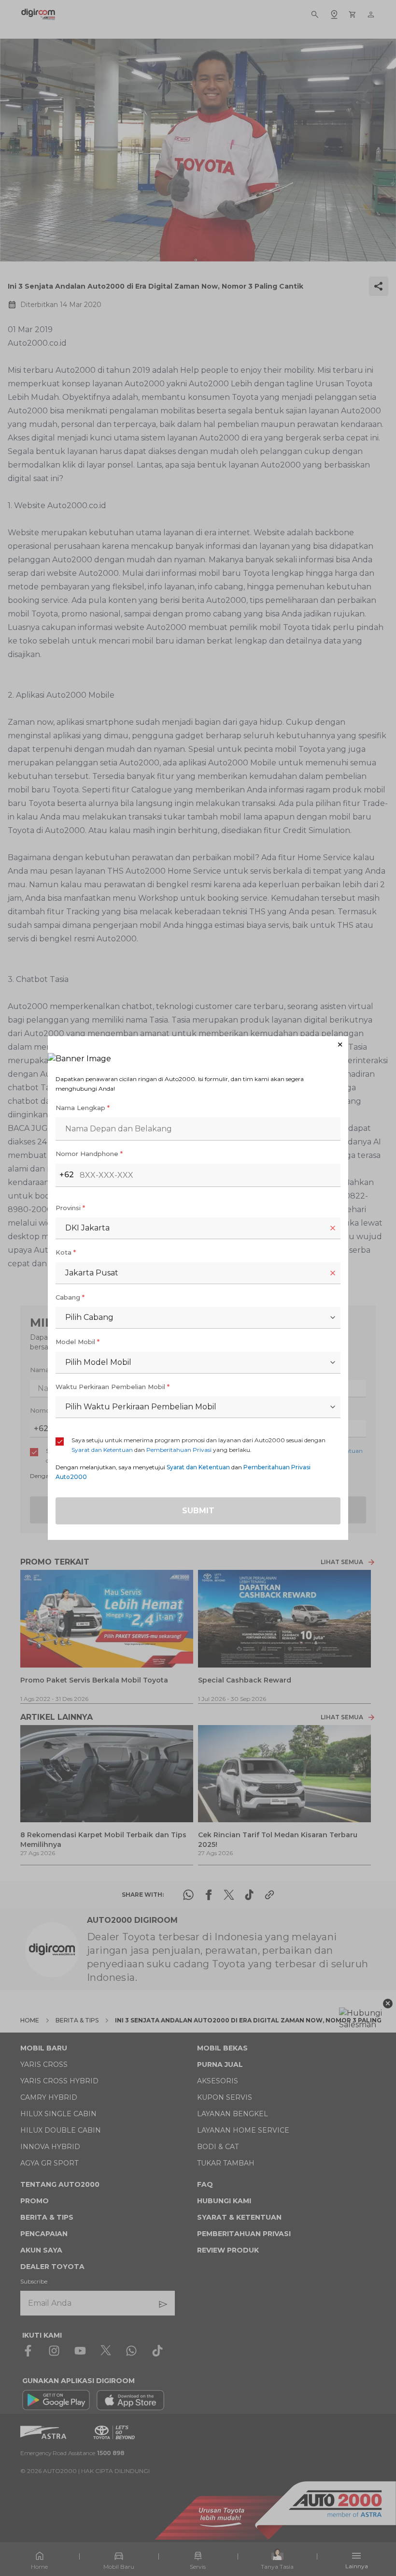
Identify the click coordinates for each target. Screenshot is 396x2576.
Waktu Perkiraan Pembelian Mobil (113, 1387)
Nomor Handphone (89, 1154)
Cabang (70, 1297)
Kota (66, 1252)
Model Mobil (78, 1342)
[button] (198, 1045)
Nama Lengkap (83, 1108)
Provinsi (70, 1208)
